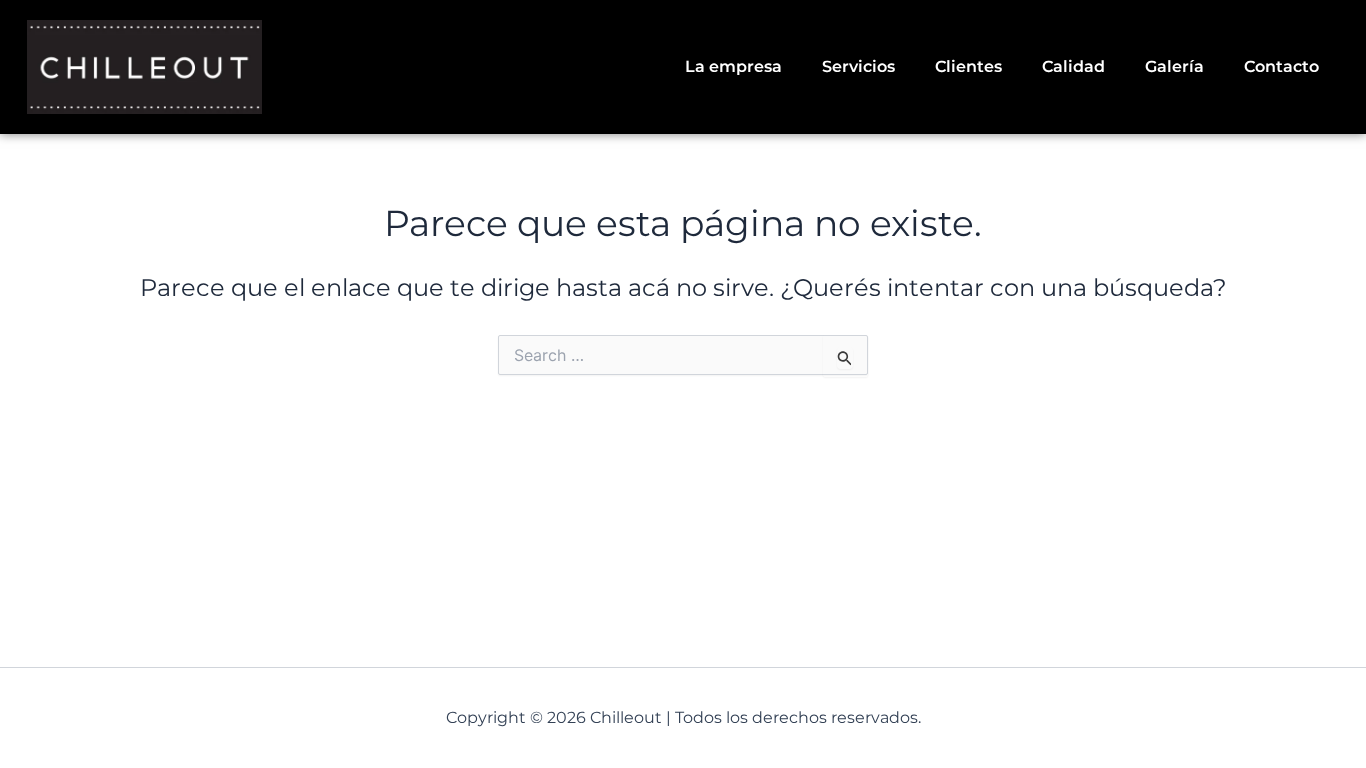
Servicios (858, 66)
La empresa (733, 66)
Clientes (968, 66)
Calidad (1073, 66)
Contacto (1281, 66)
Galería (1174, 66)
